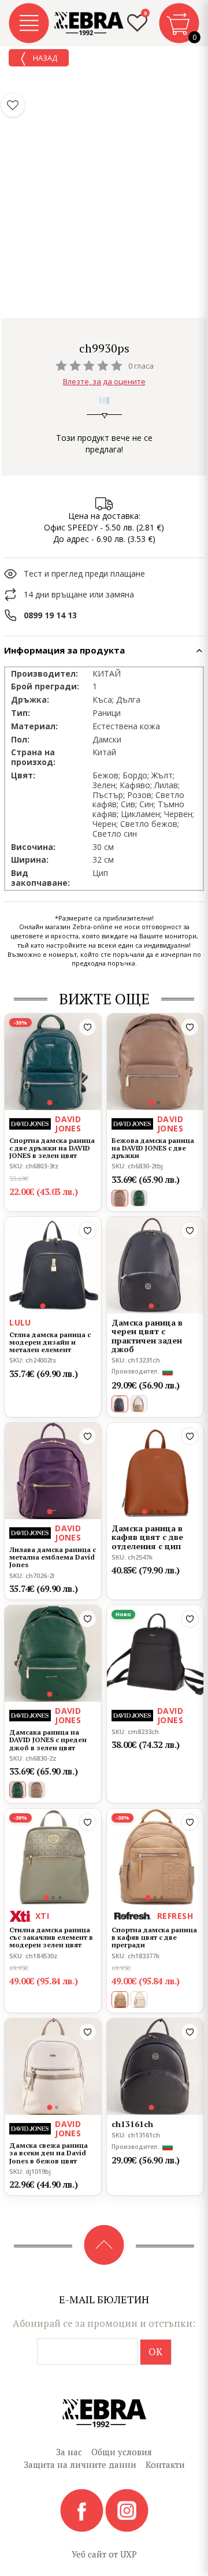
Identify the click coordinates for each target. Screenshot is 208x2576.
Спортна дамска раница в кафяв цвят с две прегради (154, 1937)
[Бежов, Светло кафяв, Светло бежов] (139, 2000)
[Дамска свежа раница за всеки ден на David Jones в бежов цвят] (53, 2067)
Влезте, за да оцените (104, 381)
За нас (69, 2452)
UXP (129, 2554)
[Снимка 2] (57, 1103)
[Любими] (13, 105)
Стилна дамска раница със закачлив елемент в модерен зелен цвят (51, 1937)
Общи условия (122, 2452)
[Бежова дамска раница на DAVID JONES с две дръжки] (155, 1062)
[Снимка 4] (64, 1306)
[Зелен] (139, 1198)
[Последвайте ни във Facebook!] (83, 2510)
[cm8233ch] (155, 1653)
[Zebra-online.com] (89, 24)
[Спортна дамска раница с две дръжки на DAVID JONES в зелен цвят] (53, 1062)
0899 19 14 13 (50, 615)
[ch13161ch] (155, 2067)
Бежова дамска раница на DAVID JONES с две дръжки (153, 1148)
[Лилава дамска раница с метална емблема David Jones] (53, 1471)
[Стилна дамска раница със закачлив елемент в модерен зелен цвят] (53, 1857)
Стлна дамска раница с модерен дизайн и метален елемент (50, 1342)
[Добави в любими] (88, 1027)
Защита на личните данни (80, 2464)
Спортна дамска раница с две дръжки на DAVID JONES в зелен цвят (52, 1148)
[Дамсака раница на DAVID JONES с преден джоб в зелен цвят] (53, 1653)
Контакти (165, 2464)
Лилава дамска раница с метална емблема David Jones (53, 1557)
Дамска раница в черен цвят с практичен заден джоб (147, 1336)
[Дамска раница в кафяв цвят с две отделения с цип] (155, 1471)
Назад (44, 58)
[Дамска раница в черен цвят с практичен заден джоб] (155, 1265)
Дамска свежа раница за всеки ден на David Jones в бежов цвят (49, 2153)
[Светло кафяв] (37, 1790)
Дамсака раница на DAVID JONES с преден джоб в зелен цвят (48, 1740)
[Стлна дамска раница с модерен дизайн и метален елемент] (53, 1265)
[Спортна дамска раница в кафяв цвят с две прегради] (155, 1857)
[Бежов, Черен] (139, 1404)
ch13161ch (132, 2124)
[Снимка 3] (57, 1306)
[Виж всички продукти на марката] (104, 332)
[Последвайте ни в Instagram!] (127, 2510)
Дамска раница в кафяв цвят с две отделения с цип (147, 1537)
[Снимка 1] (49, 1102)
